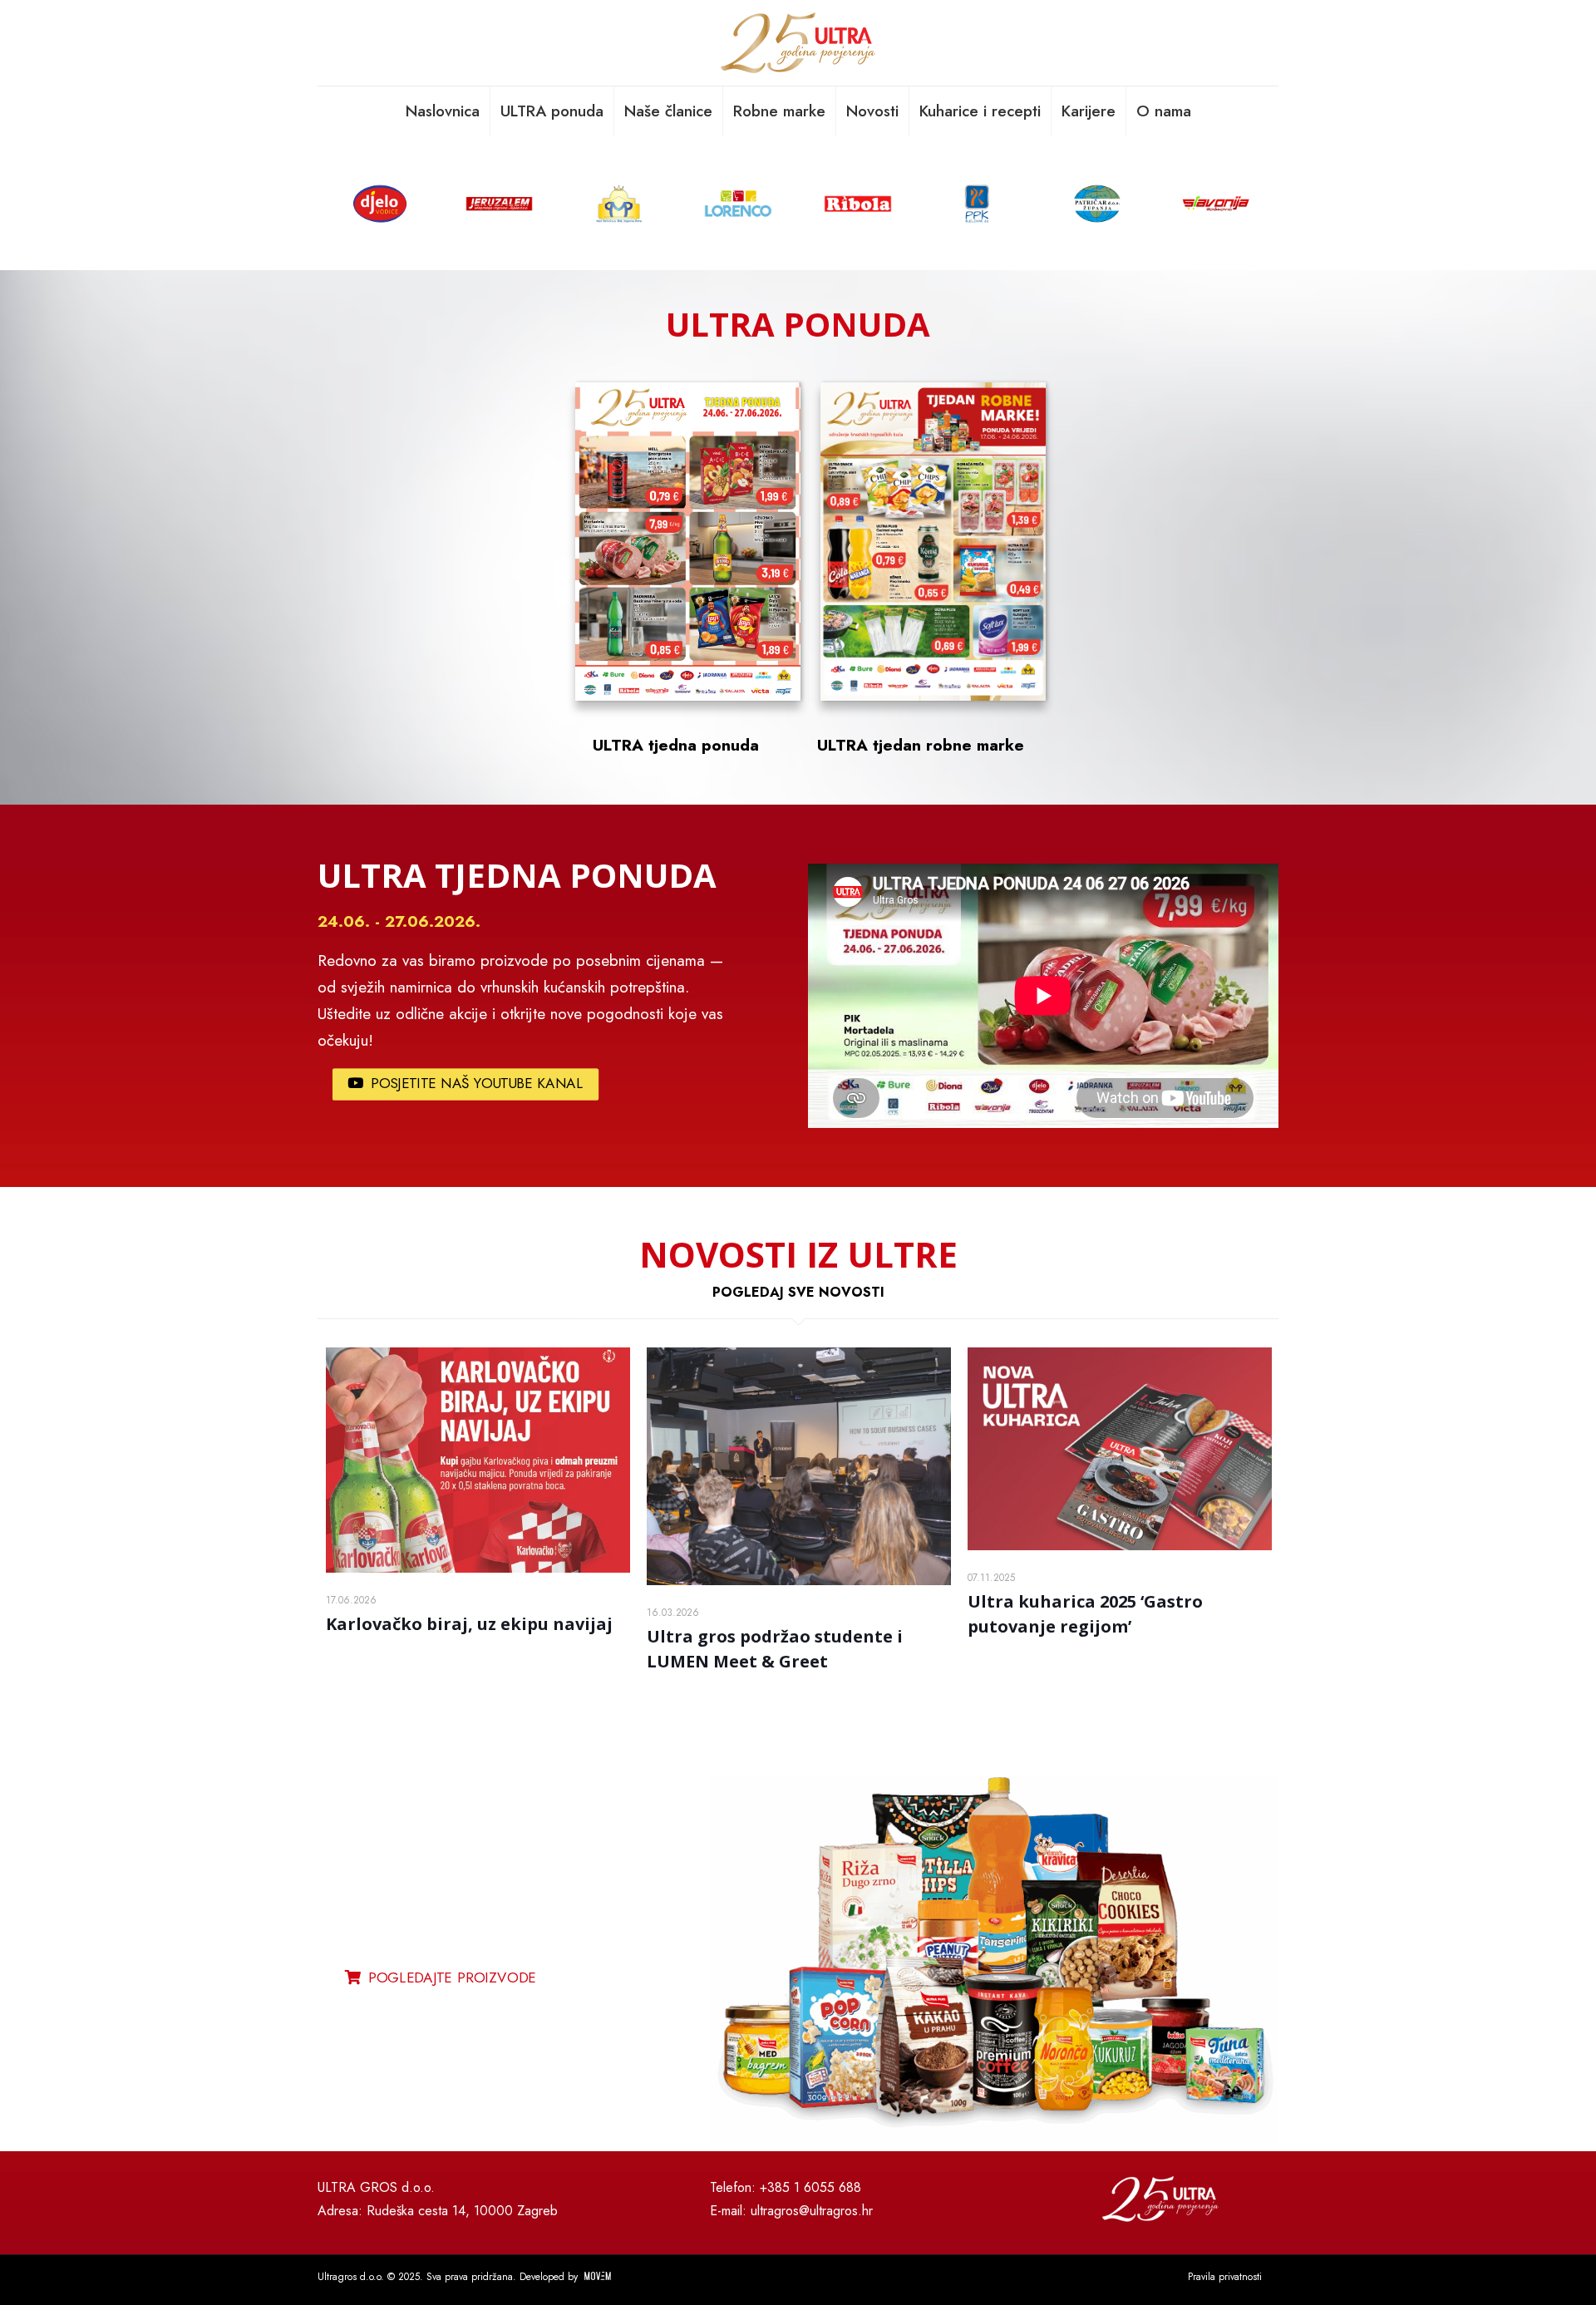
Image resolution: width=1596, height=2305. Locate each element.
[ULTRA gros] (798, 43)
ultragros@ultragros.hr (812, 2211)
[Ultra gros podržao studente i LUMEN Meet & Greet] (799, 1466)
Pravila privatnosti (1225, 2277)
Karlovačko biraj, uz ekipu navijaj (469, 1624)
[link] (994, 1960)
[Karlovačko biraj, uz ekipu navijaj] (478, 1460)
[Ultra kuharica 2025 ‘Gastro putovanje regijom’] (1120, 1449)
